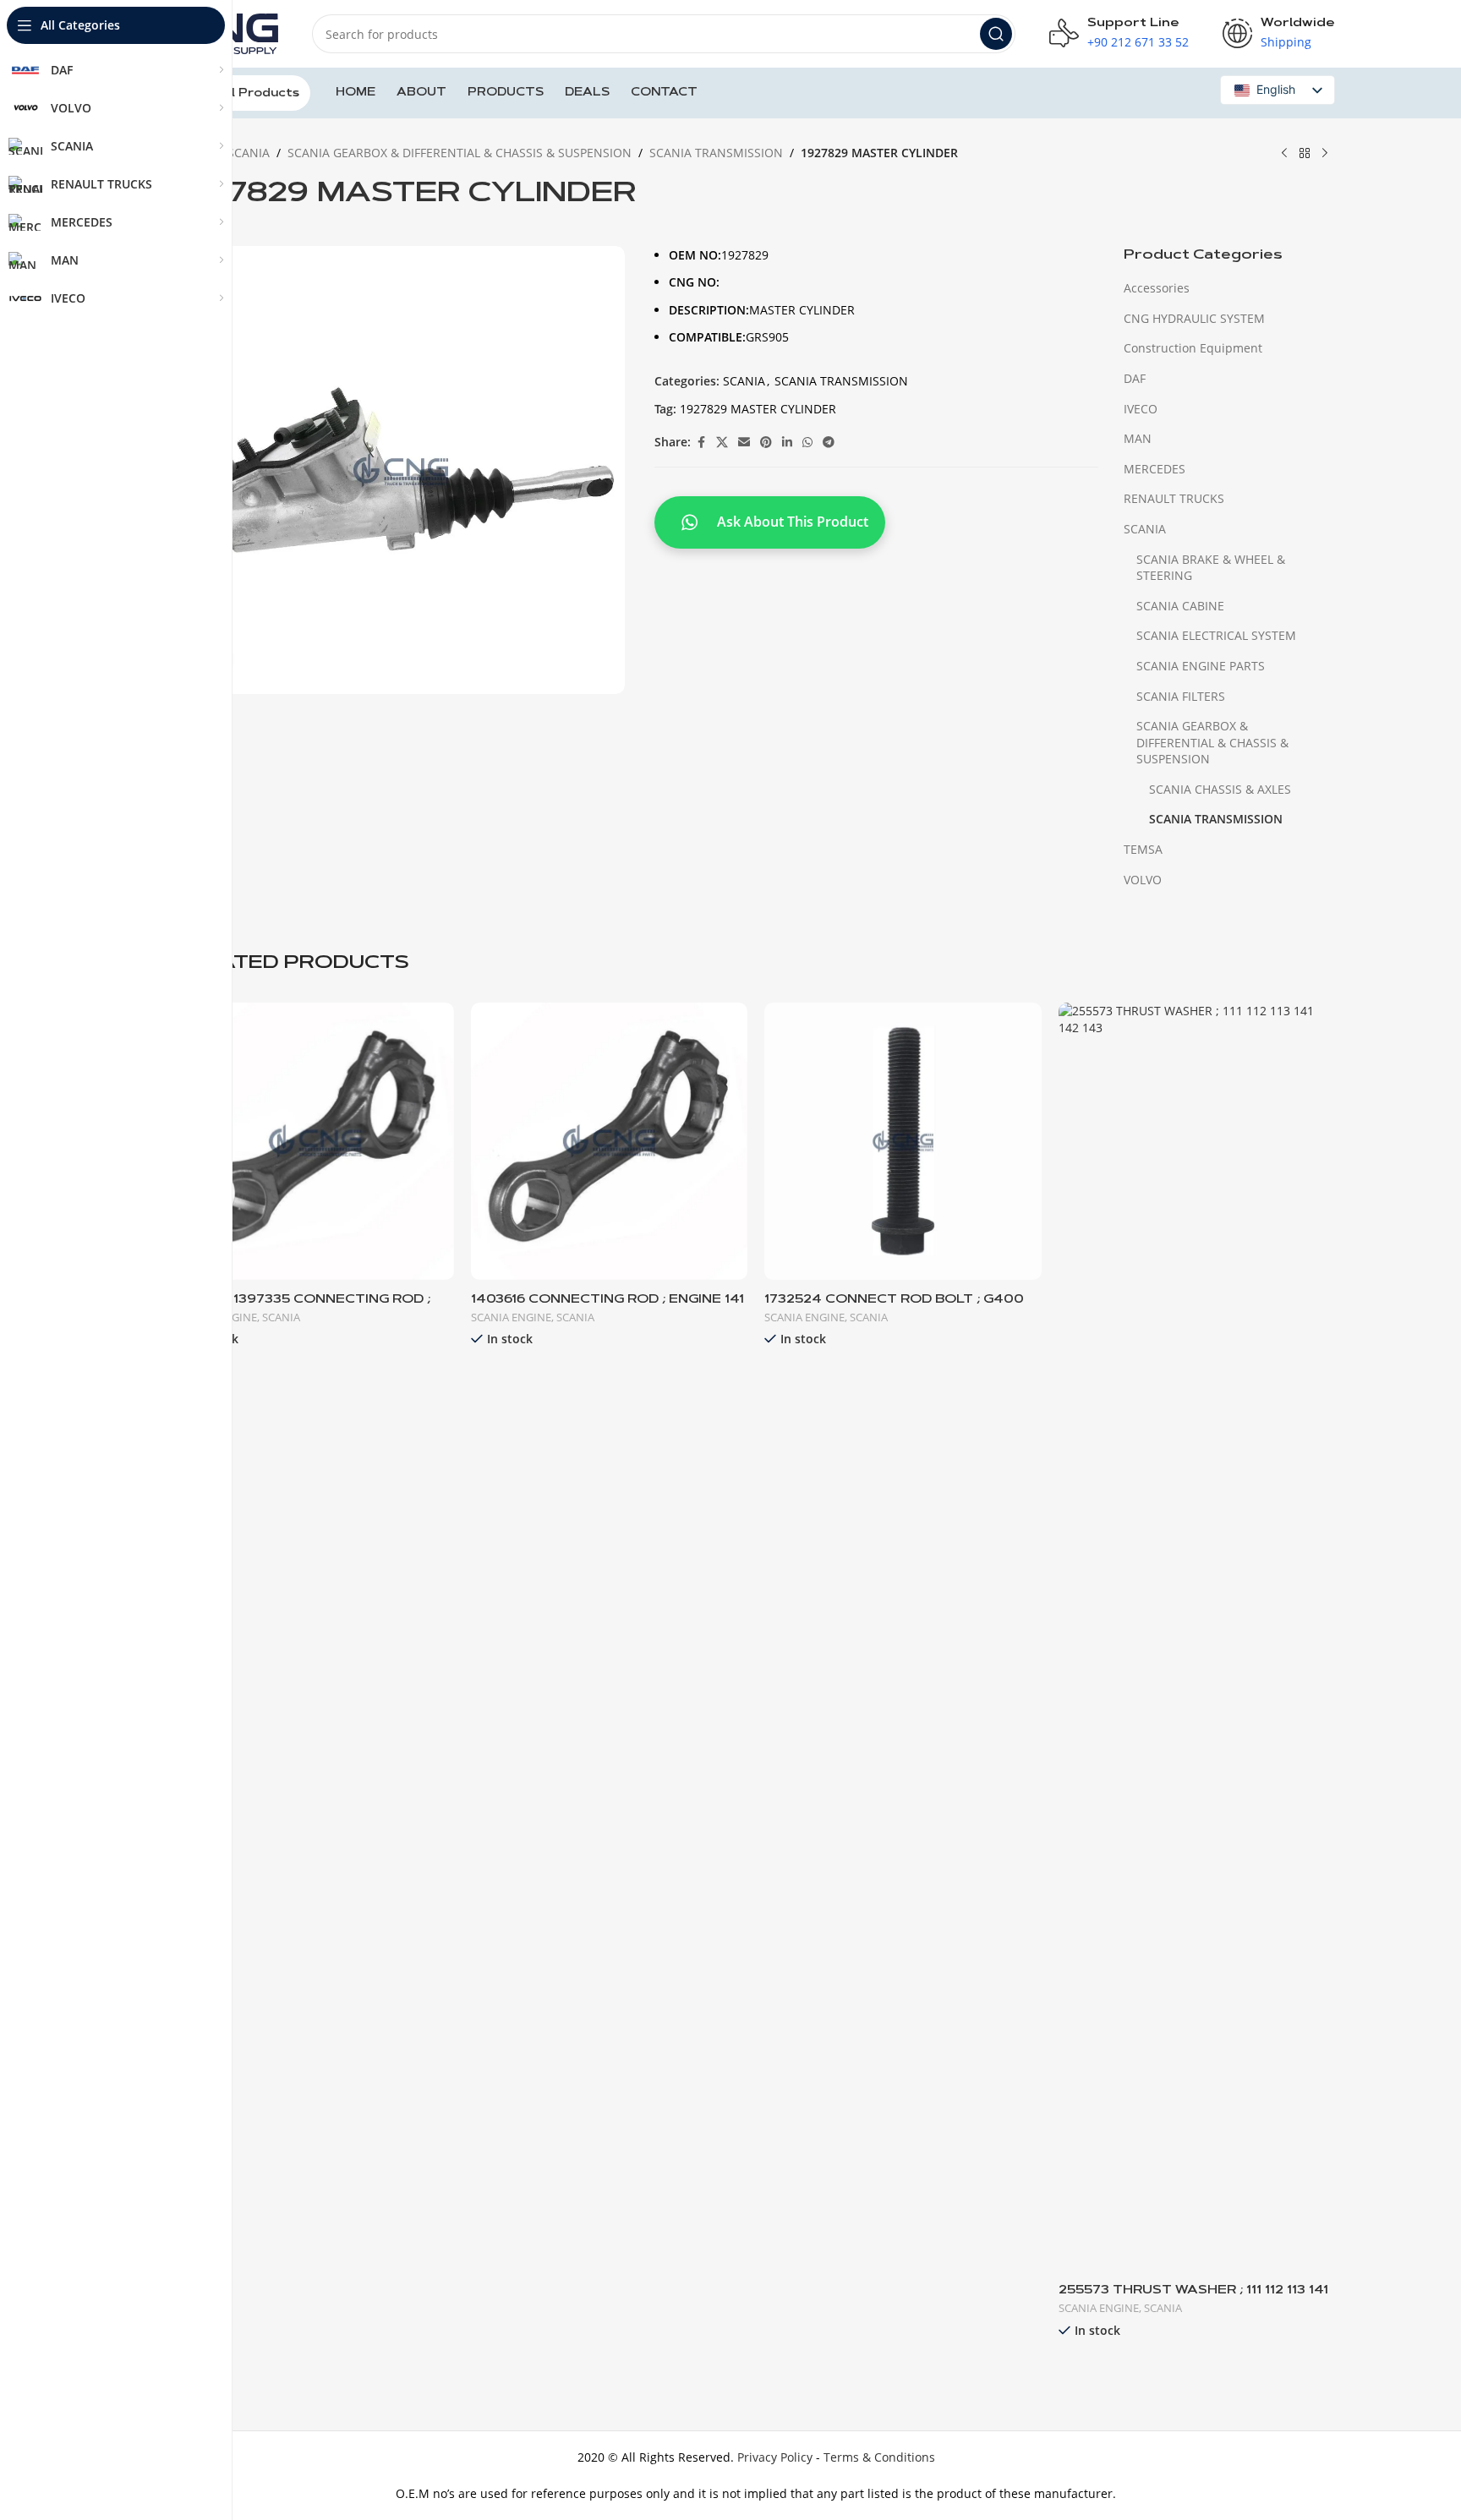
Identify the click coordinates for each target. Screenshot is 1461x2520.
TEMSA (1143, 849)
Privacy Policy (775, 2457)
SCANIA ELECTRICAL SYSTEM (1216, 635)
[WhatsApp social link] (807, 443)
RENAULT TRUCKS (1174, 498)
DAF (1135, 378)
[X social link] (722, 443)
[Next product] (1325, 154)
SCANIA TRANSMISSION (716, 153)
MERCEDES (1155, 469)
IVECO (1141, 409)
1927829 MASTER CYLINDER (758, 409)
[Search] (996, 34)
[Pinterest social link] (766, 443)
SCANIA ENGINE (511, 1317)
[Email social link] (744, 443)
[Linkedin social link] (787, 443)
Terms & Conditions (879, 2457)
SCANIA (249, 153)
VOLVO (1143, 880)
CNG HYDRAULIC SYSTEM (1194, 318)
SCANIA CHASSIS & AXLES (1220, 789)
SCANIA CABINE (1180, 606)
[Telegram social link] (829, 443)
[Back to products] (1305, 154)
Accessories (1157, 288)
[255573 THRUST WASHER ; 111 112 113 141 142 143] (1197, 1637)
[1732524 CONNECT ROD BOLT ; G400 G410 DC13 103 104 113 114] (903, 1141)
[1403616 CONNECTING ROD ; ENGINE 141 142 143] (610, 1141)
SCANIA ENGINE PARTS (1201, 666)
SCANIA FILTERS (1181, 696)
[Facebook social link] (701, 443)
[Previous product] (1284, 154)
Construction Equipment (1193, 348)
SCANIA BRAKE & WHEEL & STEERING (1211, 568)
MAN (1138, 438)
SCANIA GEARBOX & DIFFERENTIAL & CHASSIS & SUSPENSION (460, 153)
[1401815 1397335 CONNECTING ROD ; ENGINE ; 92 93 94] (315, 1141)
